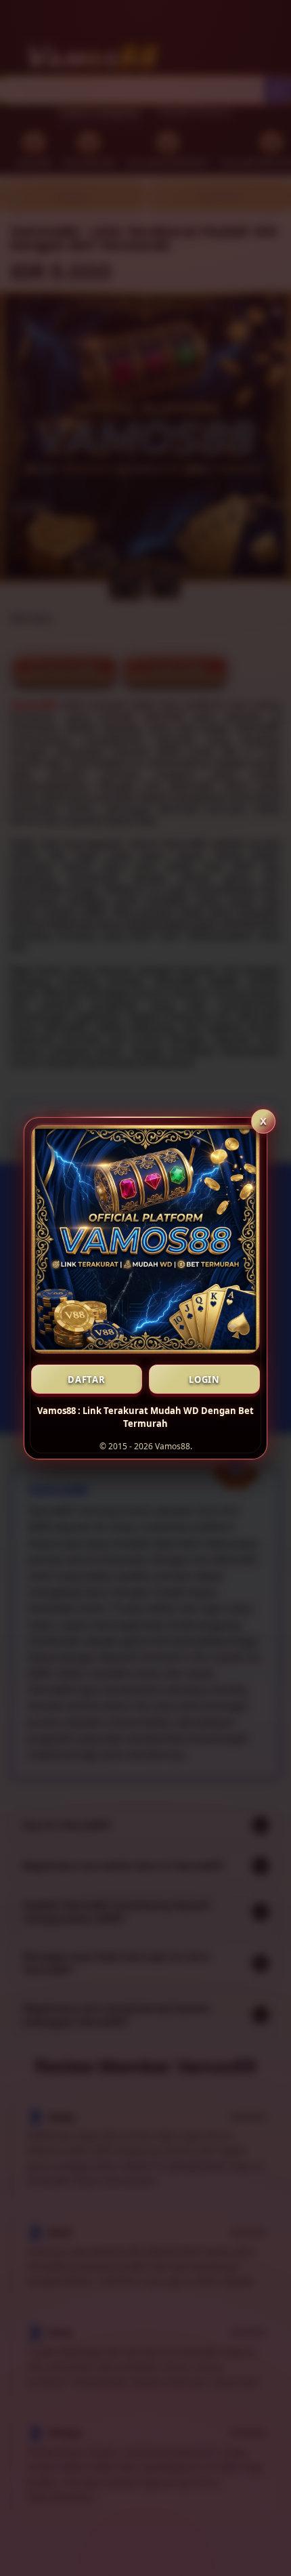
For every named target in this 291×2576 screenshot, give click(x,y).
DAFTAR (87, 1379)
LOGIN (204, 1379)
